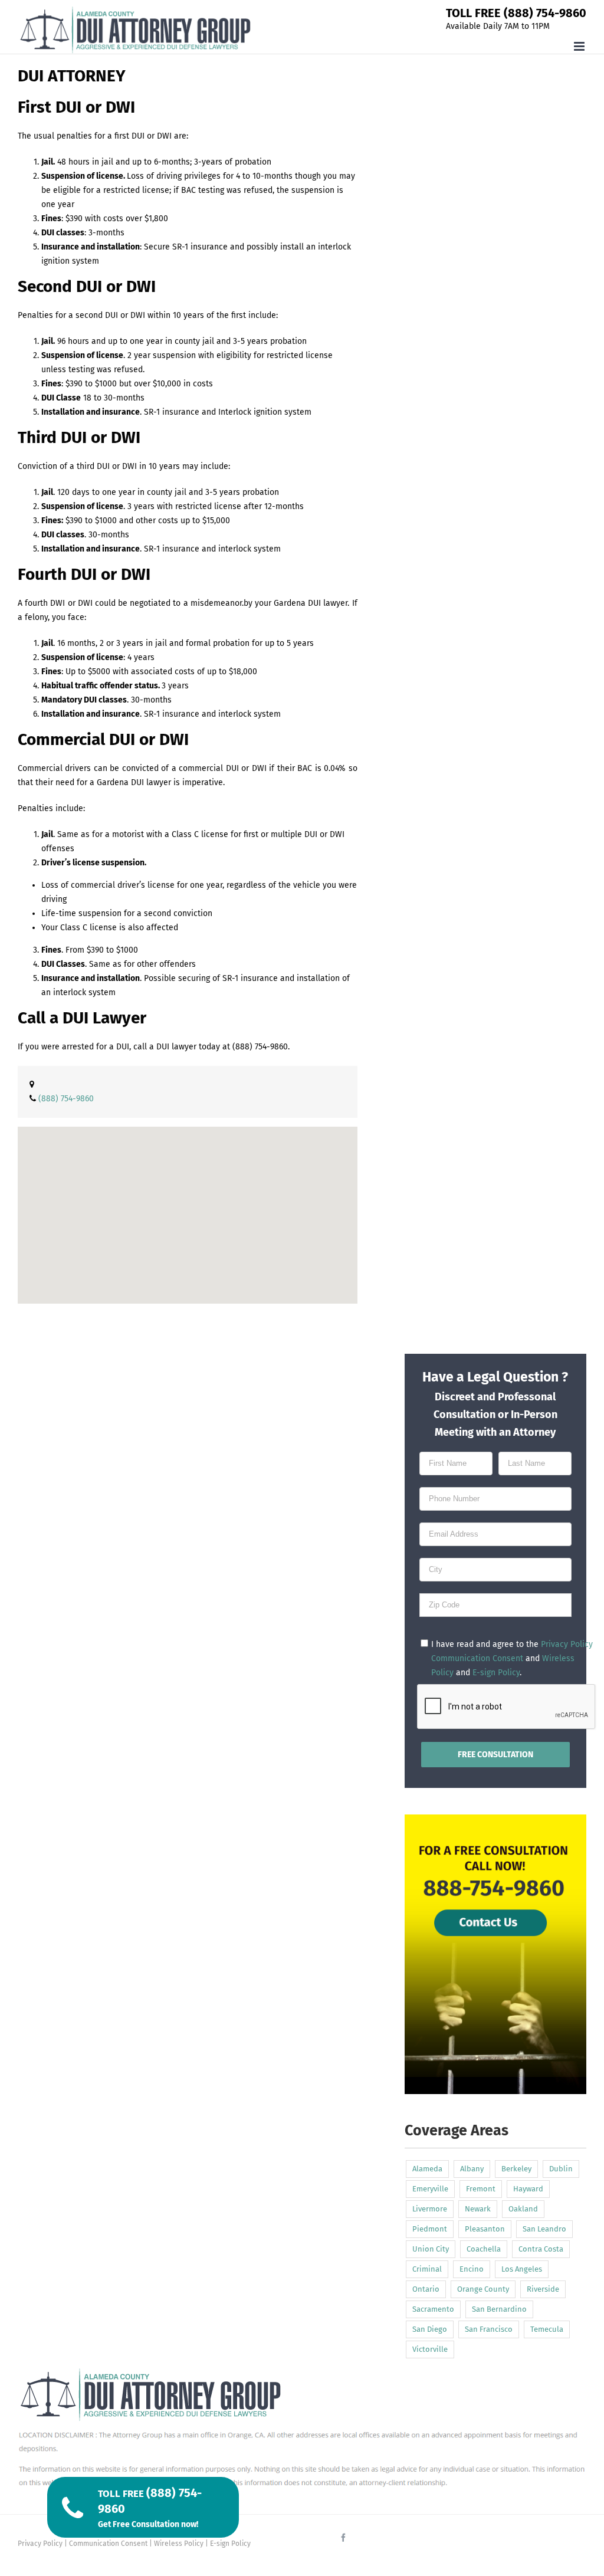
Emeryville (430, 2189)
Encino (472, 2269)
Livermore (430, 2209)
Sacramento (433, 2309)
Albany (472, 2169)
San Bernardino (499, 2309)
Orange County (483, 2289)
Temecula (547, 2329)
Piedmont (430, 2229)
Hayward (528, 2189)
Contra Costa (541, 2249)
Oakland (523, 2209)
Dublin (561, 2169)
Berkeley (516, 2169)
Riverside (543, 2289)
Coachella (484, 2249)
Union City (431, 2249)
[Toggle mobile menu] (580, 46)
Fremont (481, 2189)
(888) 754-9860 (260, 1047)
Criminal (427, 2269)
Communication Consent (477, 1658)
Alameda (427, 2169)
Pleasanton (485, 2229)
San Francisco (489, 2329)
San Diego (430, 2329)
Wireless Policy (179, 2544)
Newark (478, 2209)
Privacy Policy (567, 1644)
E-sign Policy (496, 1673)
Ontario (426, 2289)
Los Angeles (522, 2269)
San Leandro (544, 2229)
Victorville (430, 2349)
